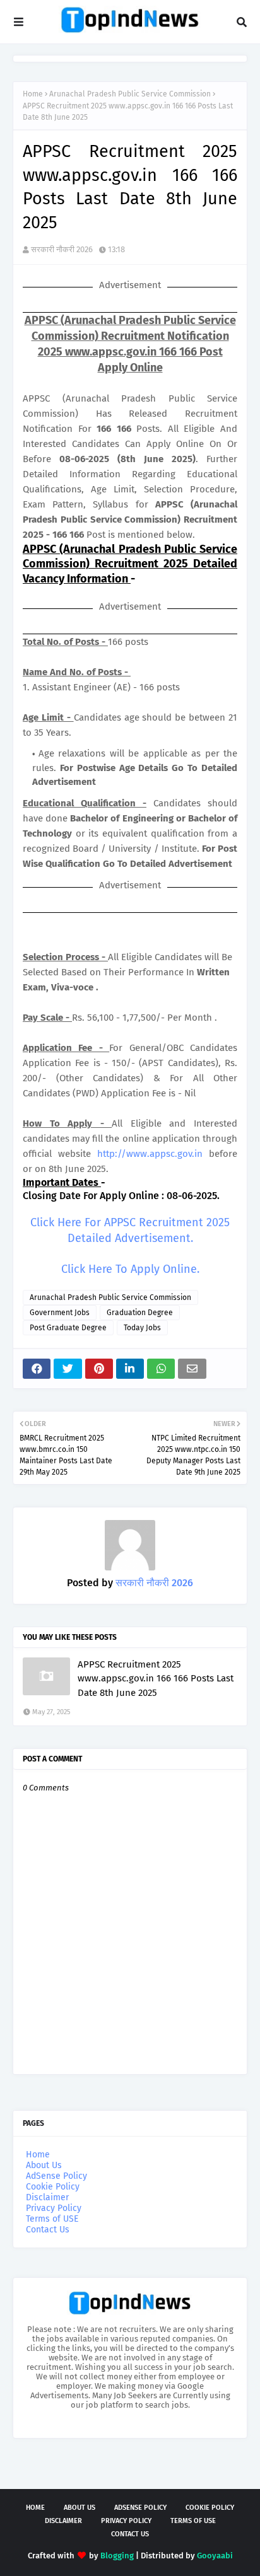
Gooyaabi (215, 2556)
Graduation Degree (140, 1313)
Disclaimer (47, 2197)
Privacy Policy (54, 2208)
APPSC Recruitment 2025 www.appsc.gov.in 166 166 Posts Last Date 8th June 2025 (156, 1679)
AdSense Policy (56, 2176)
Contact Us (48, 2230)
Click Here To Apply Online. (130, 1269)
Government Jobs (60, 1313)
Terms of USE (52, 2219)
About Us (44, 2165)
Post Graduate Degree (68, 1328)
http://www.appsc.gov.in (150, 1154)
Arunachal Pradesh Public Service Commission (130, 94)
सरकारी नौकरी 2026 (62, 249)
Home (33, 94)
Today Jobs (142, 1328)
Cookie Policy (53, 2187)
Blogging (117, 2556)
